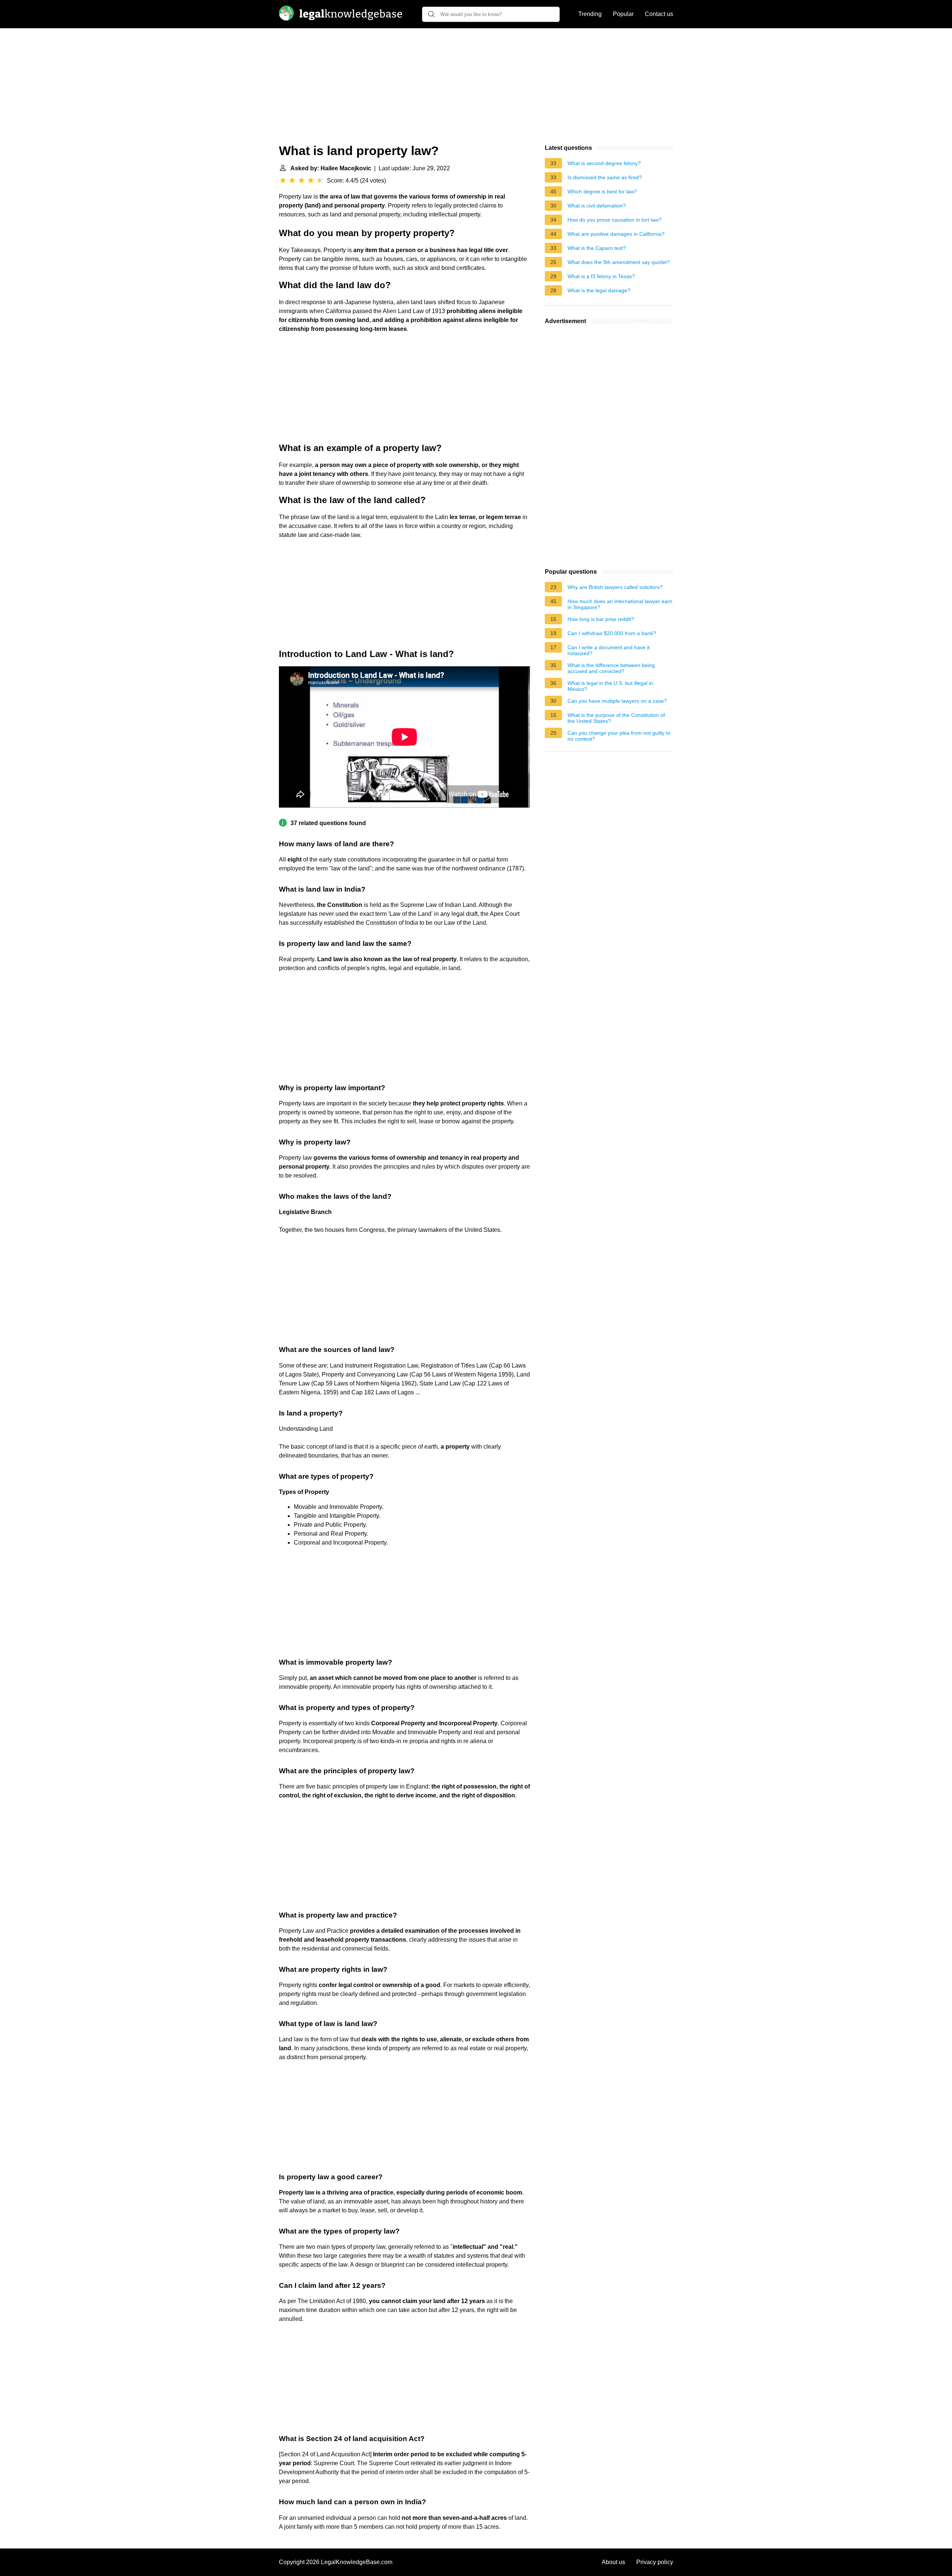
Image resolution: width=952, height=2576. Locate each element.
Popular (623, 14)
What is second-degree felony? (604, 163)
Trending (590, 14)
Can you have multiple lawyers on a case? (617, 701)
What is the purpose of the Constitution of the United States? (616, 718)
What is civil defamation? (597, 206)
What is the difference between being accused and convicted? (611, 668)
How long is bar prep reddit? (601, 619)
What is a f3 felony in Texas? (601, 276)
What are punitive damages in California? (616, 234)
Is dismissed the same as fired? (605, 177)
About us (613, 2562)
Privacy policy (655, 2562)
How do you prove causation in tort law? (615, 220)
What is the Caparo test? (597, 248)
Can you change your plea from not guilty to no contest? (619, 736)
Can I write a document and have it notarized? (609, 650)
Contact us (659, 14)
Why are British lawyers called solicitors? (615, 587)
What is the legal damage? (599, 290)
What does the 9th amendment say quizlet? (619, 262)
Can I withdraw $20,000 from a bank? (612, 633)
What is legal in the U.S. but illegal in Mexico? (610, 686)
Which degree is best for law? (602, 191)
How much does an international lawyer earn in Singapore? (620, 604)
